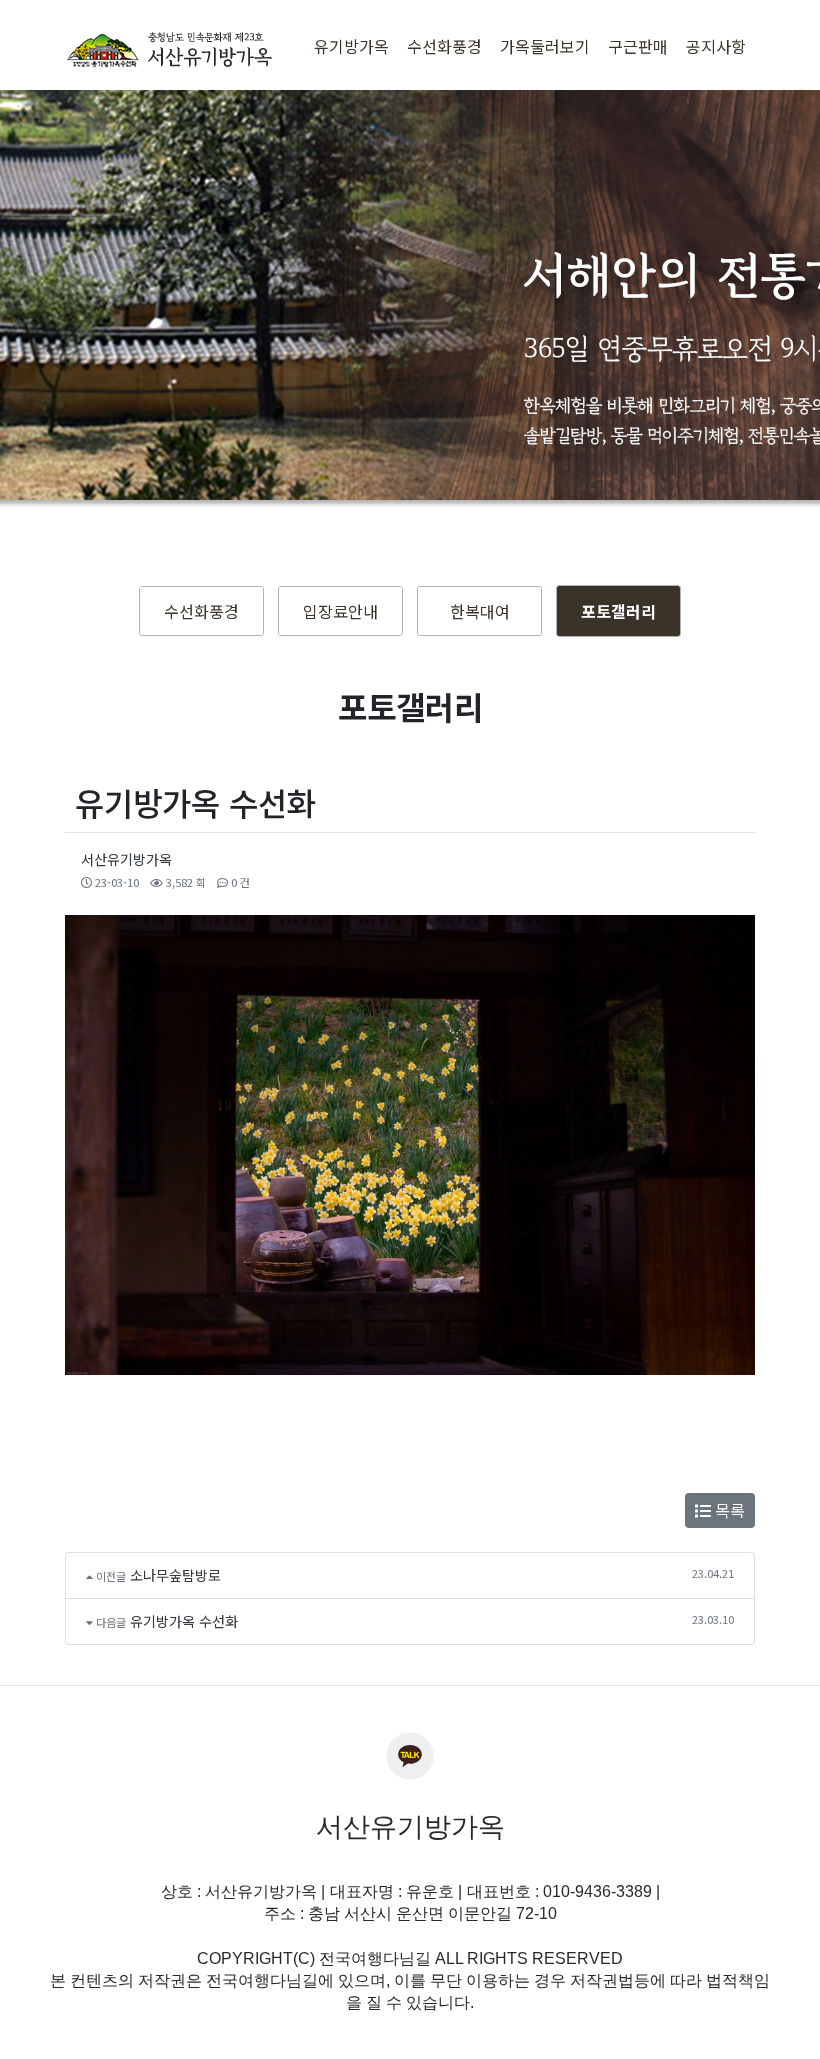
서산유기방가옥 (126, 859)
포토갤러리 (618, 611)
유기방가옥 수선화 (184, 1621)
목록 (728, 1510)
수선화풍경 (201, 611)
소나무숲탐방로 (175, 1575)
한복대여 (480, 611)
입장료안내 (340, 611)
